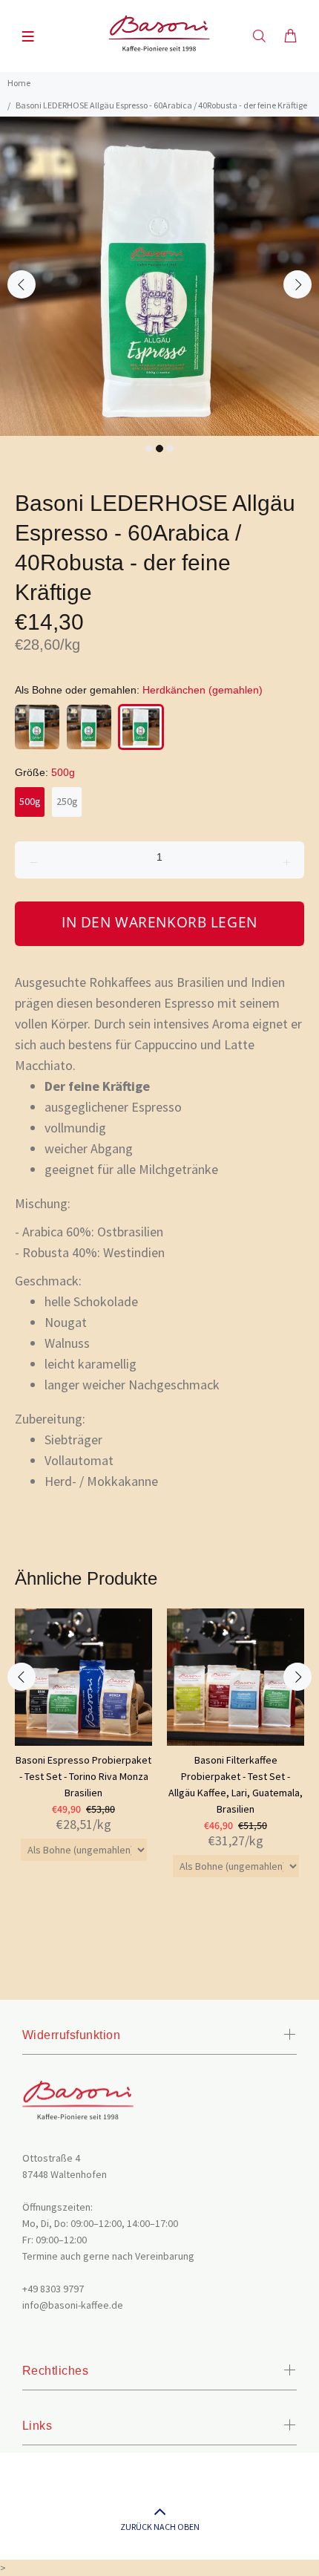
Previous (22, 284)
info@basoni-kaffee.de (73, 2305)
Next (297, 284)
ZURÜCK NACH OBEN (160, 2527)
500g (30, 801)
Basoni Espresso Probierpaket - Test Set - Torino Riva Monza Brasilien (83, 1776)
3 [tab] (170, 449)
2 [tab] (159, 449)
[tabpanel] (159, 276)
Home (19, 83)
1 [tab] (149, 449)
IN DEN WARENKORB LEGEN (159, 922)
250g (67, 801)
